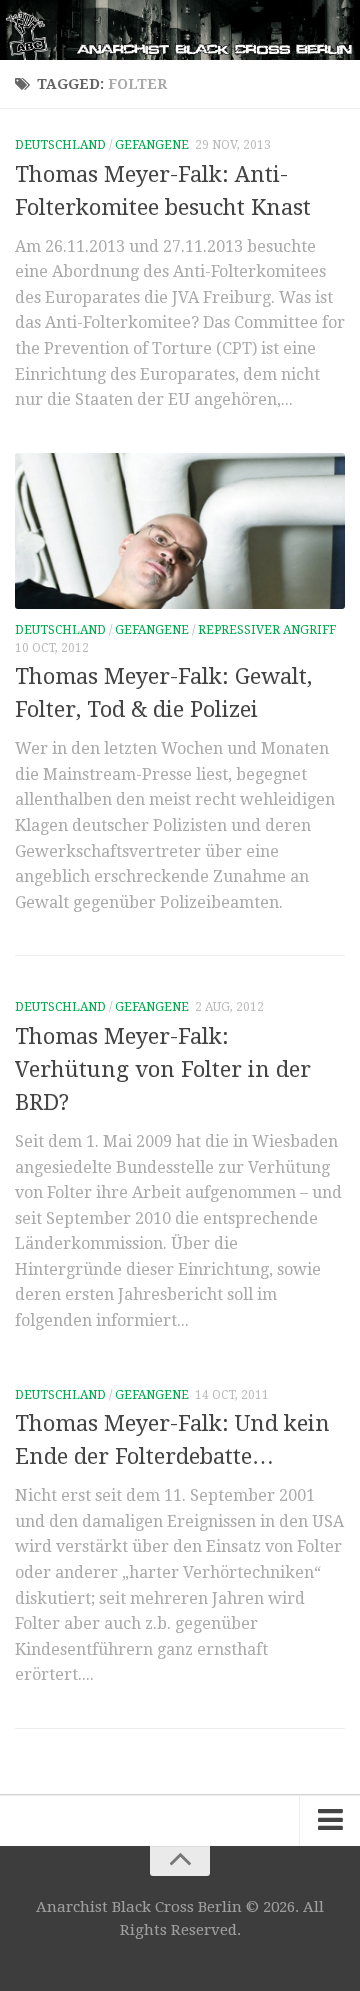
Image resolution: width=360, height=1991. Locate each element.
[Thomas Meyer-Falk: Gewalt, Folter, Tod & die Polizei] (180, 531)
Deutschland (60, 145)
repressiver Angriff (267, 630)
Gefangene (152, 145)
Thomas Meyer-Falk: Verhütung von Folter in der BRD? (163, 1069)
